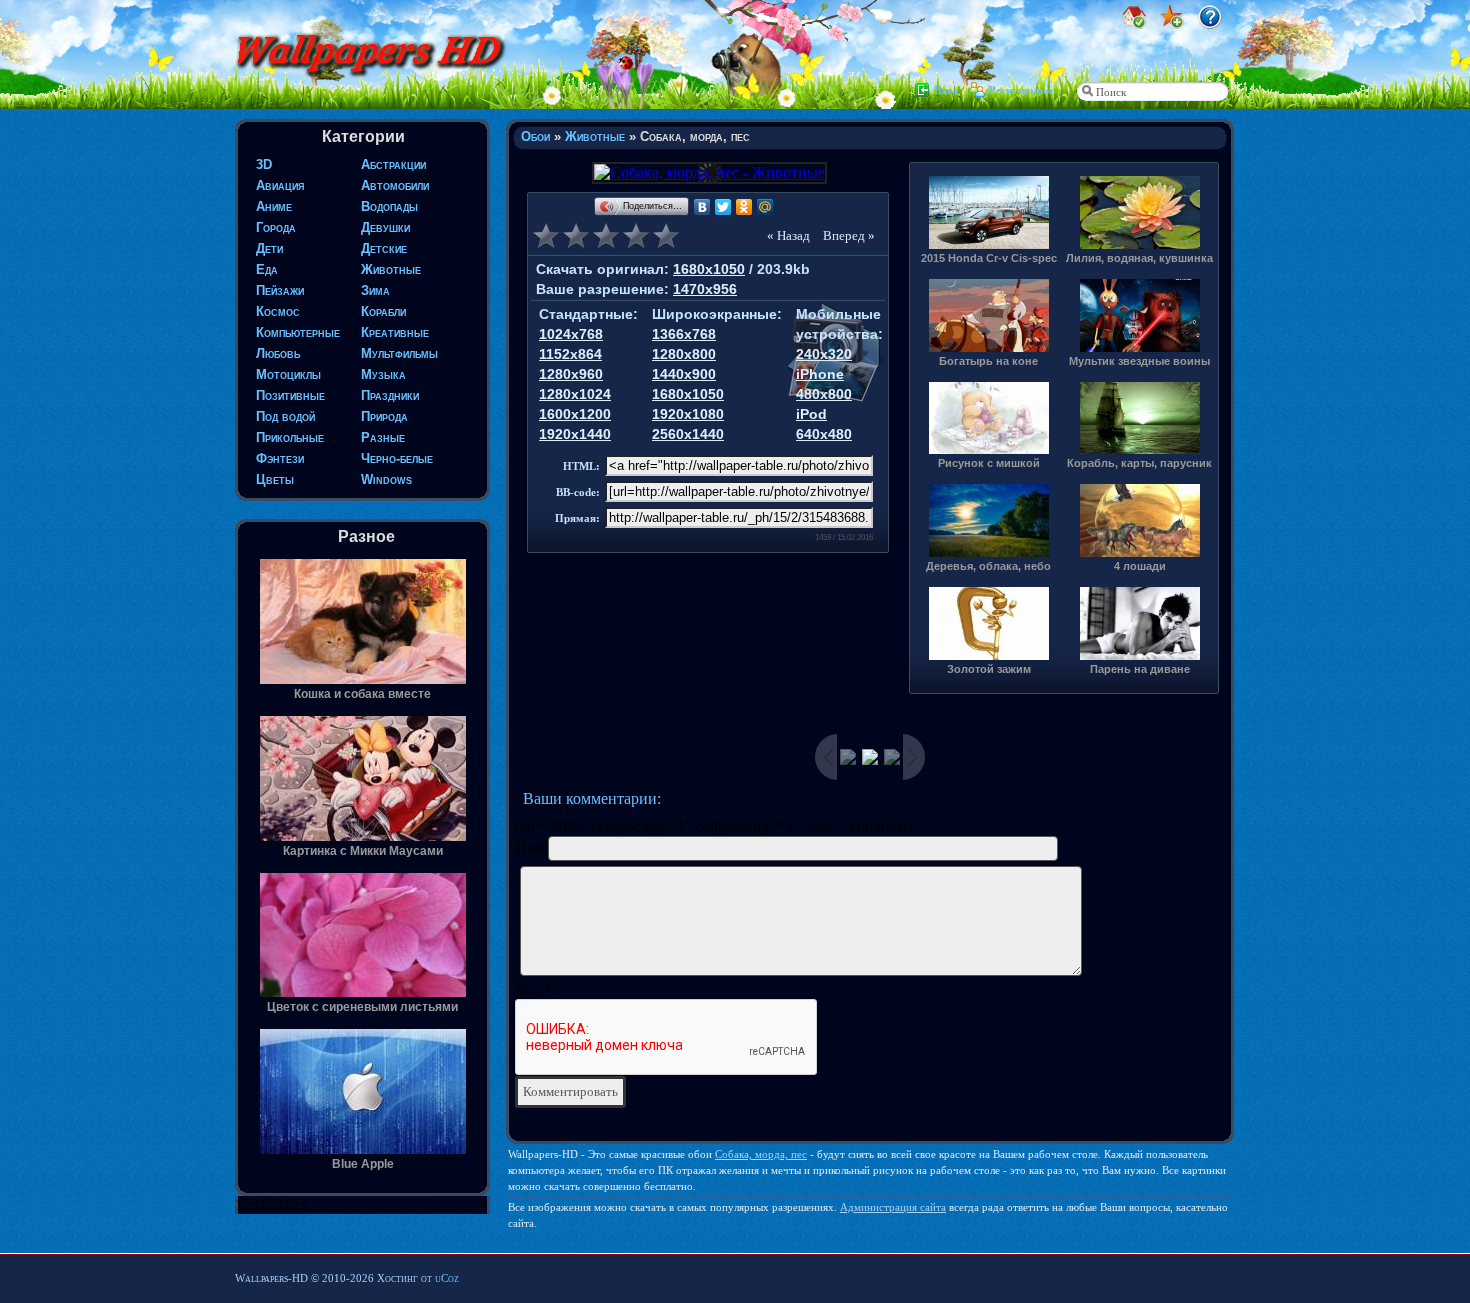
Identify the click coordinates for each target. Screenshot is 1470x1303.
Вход (946, 90)
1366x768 (684, 334)
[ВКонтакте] (702, 207)
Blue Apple (363, 1164)
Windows (386, 479)
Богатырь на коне (988, 361)
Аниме (274, 206)
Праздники (390, 395)
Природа (384, 416)
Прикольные (290, 437)
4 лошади (1140, 566)
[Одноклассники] (744, 207)
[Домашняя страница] (1134, 23)
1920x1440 (575, 434)
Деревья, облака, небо (988, 566)
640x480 (824, 434)
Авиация (280, 185)
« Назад (788, 235)
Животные (391, 269)
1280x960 (571, 374)
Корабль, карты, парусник (1139, 463)
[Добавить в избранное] (1172, 23)
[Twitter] (723, 207)
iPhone (820, 374)
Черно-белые (397, 458)
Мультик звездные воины (1139, 361)
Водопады (389, 206)
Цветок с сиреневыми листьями (362, 1007)
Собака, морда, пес (761, 1154)
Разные (383, 437)
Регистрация (1020, 90)
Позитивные (290, 395)
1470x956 (705, 289)
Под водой (285, 416)
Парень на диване (1140, 669)
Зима (375, 290)
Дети (269, 248)
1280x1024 (575, 394)
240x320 (824, 354)
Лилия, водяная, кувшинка (1139, 258)
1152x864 (570, 354)
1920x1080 (688, 414)
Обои (535, 136)
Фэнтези (280, 458)
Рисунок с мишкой (989, 463)
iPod (811, 414)
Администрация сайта (893, 1207)
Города (276, 227)
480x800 (824, 394)
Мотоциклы (288, 374)
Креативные (395, 332)
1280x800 (684, 354)
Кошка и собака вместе (362, 694)
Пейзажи (280, 290)
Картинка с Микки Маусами (363, 851)
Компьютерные (298, 332)
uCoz (447, 1278)
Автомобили (395, 185)
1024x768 (571, 334)
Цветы (275, 479)
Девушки (385, 227)
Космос (278, 311)
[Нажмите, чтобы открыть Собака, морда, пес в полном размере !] (708, 172)
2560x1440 (688, 434)
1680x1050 (709, 269)
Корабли (383, 311)
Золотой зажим (989, 669)
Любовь (278, 353)
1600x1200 (575, 414)
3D (264, 164)
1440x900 (684, 374)
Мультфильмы (399, 353)
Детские (384, 248)
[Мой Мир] (765, 207)
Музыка (383, 374)
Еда (267, 269)
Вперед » (849, 235)
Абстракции (393, 164)
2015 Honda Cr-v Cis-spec (989, 258)
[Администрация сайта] (1210, 23)
